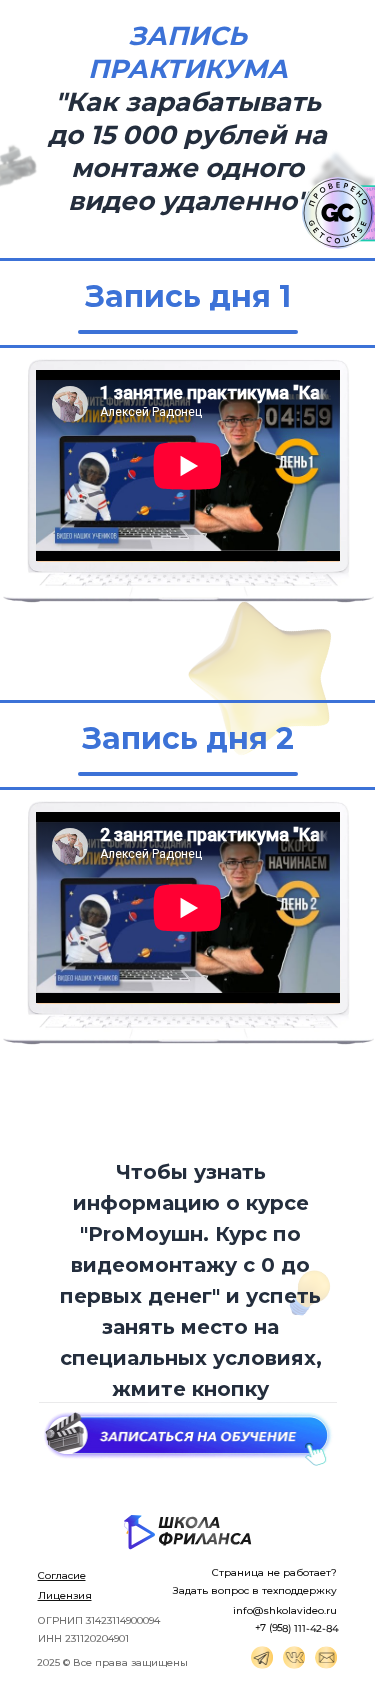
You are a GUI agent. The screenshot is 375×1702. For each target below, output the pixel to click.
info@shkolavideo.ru (285, 1610)
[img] (262, 1657)
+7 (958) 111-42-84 (295, 1628)
